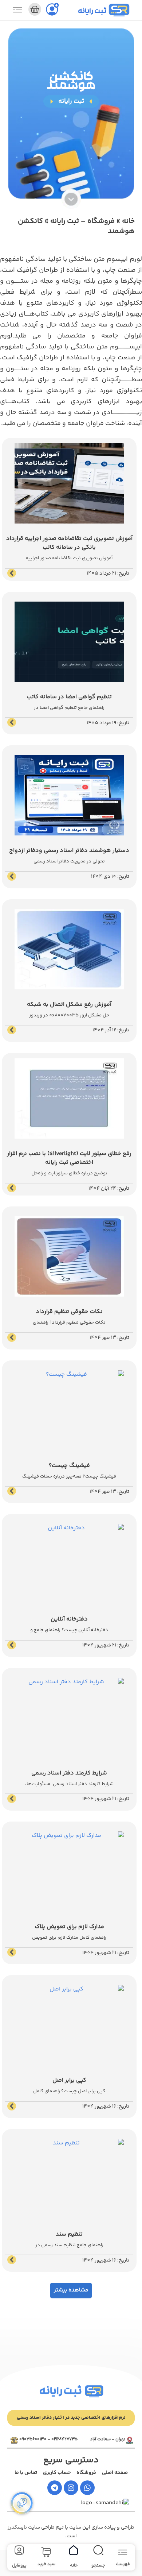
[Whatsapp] (87, 2488)
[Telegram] (55, 2488)
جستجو (98, 2566)
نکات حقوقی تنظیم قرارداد (69, 1312)
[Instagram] (71, 2488)
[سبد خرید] (35, 9)
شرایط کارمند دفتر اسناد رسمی (69, 1773)
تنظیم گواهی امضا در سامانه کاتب (69, 697)
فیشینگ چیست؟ (69, 1466)
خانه (128, 221)
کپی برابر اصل (69, 2080)
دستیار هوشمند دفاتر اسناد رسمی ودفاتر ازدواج (69, 851)
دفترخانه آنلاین (69, 1619)
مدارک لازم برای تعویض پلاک (69, 1927)
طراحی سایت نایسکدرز (31, 2527)
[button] (71, 2291)
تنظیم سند (69, 2234)
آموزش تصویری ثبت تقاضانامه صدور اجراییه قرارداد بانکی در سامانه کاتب (69, 543)
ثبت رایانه (92, 12)
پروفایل (19, 2566)
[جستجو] (98, 2550)
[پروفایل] (19, 2550)
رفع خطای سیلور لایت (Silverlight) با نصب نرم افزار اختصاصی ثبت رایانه (69, 1158)
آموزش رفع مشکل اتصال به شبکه (69, 1005)
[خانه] (74, 2550)
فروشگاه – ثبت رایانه (82, 221)
